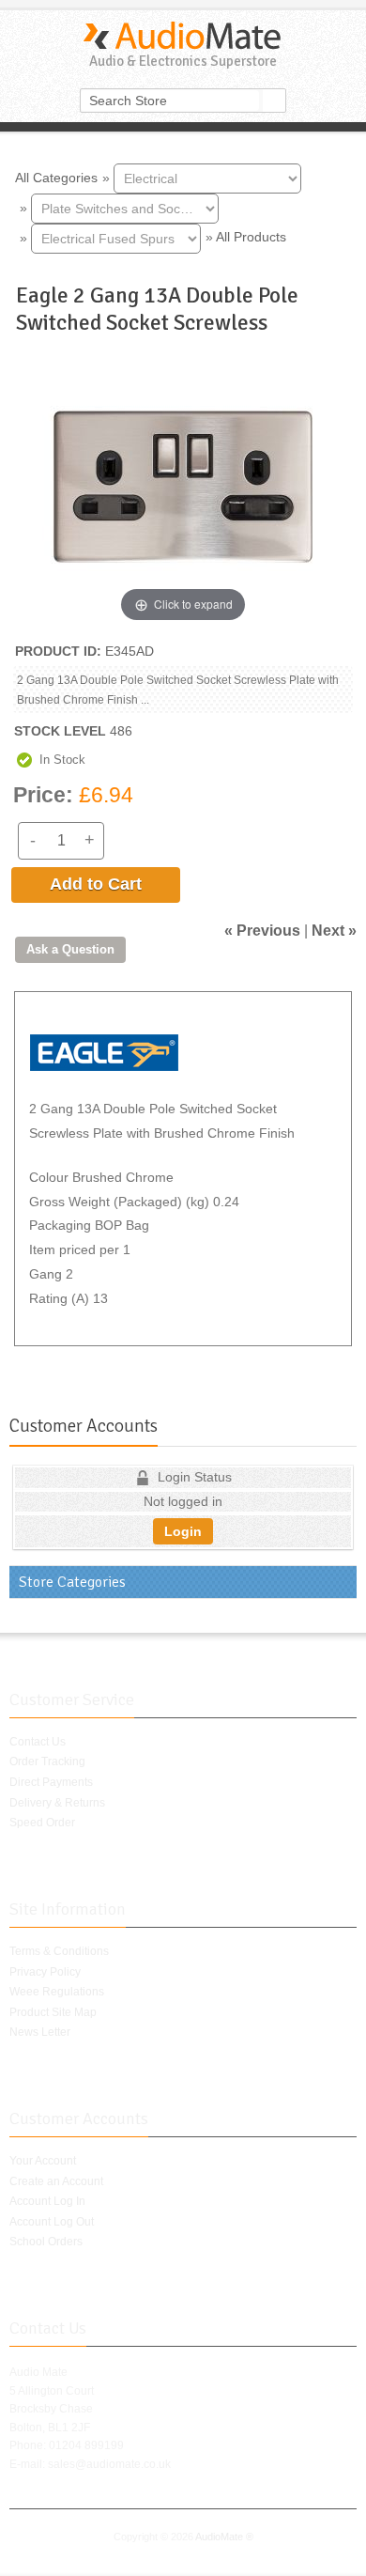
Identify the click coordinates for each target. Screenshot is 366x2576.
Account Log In (47, 2201)
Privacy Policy (45, 1972)
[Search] (274, 101)
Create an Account (56, 2181)
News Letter (40, 2032)
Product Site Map (53, 2012)
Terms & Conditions (59, 1951)
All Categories (56, 177)
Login (183, 1531)
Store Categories (72, 1582)
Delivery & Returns (57, 1803)
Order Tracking (47, 1761)
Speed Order (42, 1823)
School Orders (46, 2242)
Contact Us (38, 1742)
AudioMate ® (224, 2537)
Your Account (43, 2161)
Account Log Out (52, 2222)
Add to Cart (96, 884)
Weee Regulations (57, 1992)
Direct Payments (51, 1782)
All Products (251, 237)
